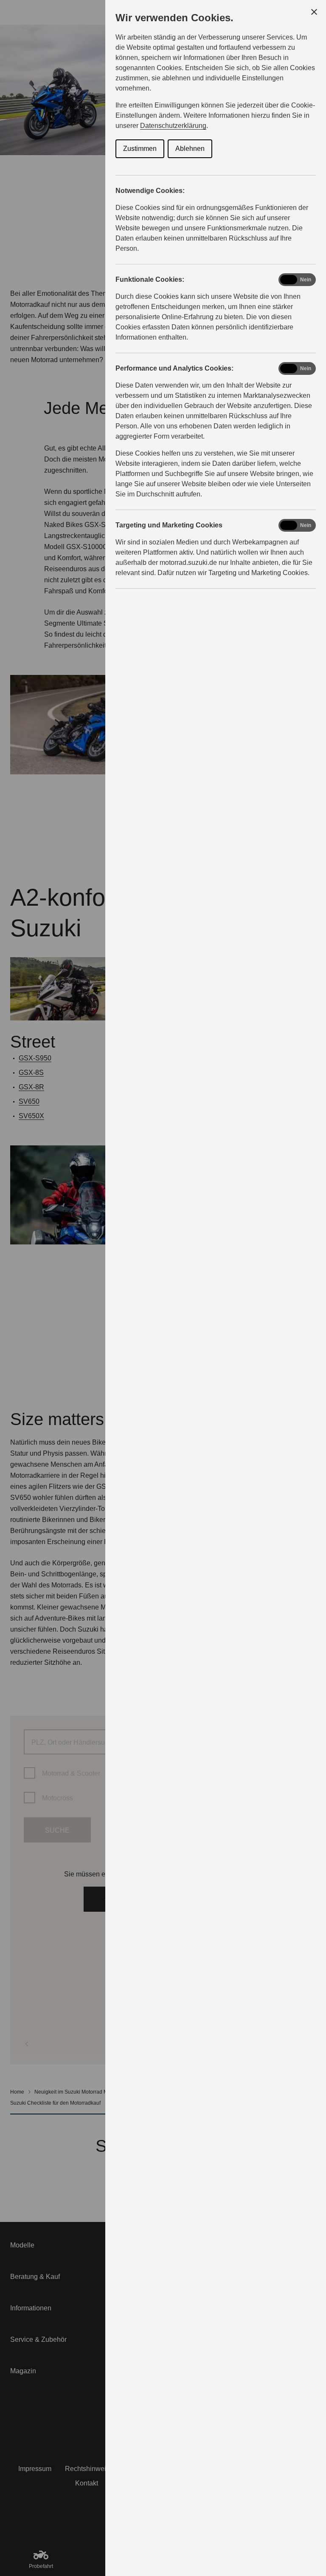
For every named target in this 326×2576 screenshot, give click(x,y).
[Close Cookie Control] (314, 12)
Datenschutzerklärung (173, 126)
